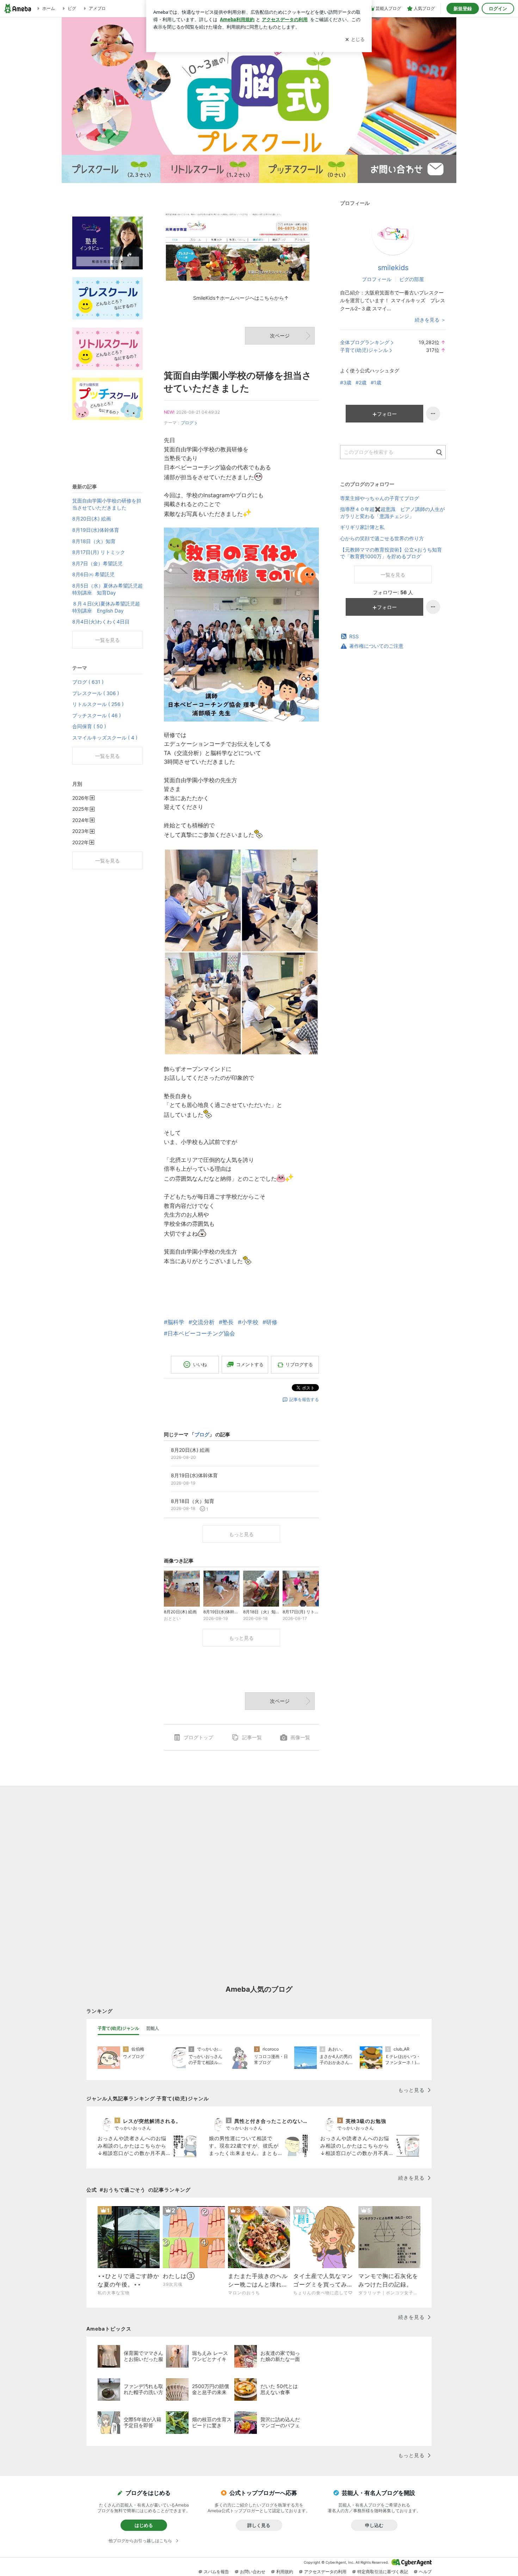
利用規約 (285, 2572)
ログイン (498, 8)
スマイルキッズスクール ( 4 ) (105, 738)
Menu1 (111, 169)
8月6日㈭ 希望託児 (93, 574)
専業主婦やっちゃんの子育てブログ (380, 498)
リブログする (299, 1364)
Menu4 (407, 169)
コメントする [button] (250, 1364)
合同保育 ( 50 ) (89, 726)
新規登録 (463, 8)
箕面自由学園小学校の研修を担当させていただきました (107, 504)
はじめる (144, 2525)
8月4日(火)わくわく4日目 (101, 622)
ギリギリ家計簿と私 (362, 527)
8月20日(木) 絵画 (92, 519)
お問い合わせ (253, 2572)
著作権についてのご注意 (376, 646)
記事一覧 (252, 1737)
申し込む (374, 2525)
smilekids (393, 268)
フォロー (387, 414)
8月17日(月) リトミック (99, 552)
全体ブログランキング (365, 342)
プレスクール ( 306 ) (96, 693)
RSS (354, 636)
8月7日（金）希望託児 (97, 563)
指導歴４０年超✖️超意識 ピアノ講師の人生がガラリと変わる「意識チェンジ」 (392, 513)
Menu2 (210, 169)
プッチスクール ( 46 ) (97, 715)
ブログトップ (198, 1737)
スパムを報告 (216, 2572)
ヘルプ (425, 2572)
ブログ (187, 423)
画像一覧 (300, 1737)
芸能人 (153, 2028)
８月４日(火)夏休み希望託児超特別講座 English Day (106, 607)
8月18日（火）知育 (94, 541)
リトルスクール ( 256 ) (98, 704)
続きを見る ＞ (430, 320)
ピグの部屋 (412, 279)
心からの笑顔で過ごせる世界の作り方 (382, 538)
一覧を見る (393, 575)
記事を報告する (304, 1399)
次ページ (280, 336)
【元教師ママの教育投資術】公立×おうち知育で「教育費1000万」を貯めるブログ (391, 553)
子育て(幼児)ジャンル (364, 350)
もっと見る (241, 1534)
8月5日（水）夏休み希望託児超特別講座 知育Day (107, 589)
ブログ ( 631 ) (88, 682)
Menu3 (308, 169)
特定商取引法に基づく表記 (383, 2572)
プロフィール (377, 279)
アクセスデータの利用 (325, 2572)
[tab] (118, 2028)
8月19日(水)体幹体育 (96, 530)
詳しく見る (259, 2525)
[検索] (439, 453)
